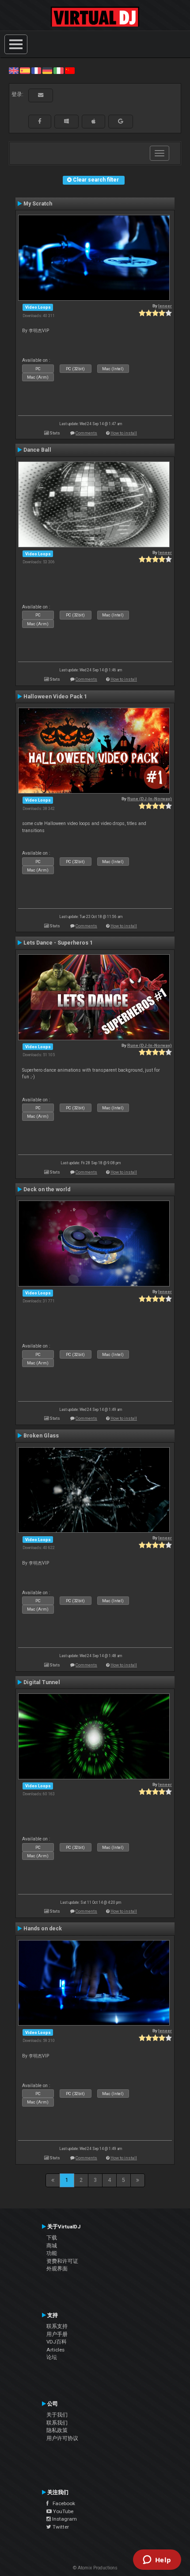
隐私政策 (57, 2430)
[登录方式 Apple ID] (93, 121)
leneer (165, 306)
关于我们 (57, 2415)
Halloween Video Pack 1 (55, 697)
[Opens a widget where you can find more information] (157, 2561)
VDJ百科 (57, 2342)
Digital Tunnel (42, 1682)
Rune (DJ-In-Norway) (150, 799)
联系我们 (57, 2423)
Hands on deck (43, 1929)
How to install (124, 433)
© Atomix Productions (95, 2568)
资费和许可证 (62, 2261)
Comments (86, 433)
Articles (55, 2350)
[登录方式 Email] (41, 95)
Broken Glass (41, 1436)
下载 (52, 2238)
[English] (14, 70)
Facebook (62, 2503)
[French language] (36, 70)
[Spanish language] (25, 70)
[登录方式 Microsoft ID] (66, 121)
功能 (52, 2253)
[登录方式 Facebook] (40, 121)
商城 (52, 2246)
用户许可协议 (62, 2438)
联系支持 (57, 2326)
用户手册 (57, 2334)
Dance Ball (37, 450)
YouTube (63, 2511)
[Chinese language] (70, 70)
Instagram (64, 2519)
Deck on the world (47, 1189)
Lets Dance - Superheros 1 (58, 943)
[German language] (47, 70)
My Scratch (38, 204)
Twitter (60, 2527)
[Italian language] (58, 70)
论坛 (52, 2357)
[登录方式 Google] (121, 121)
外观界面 (57, 2269)
